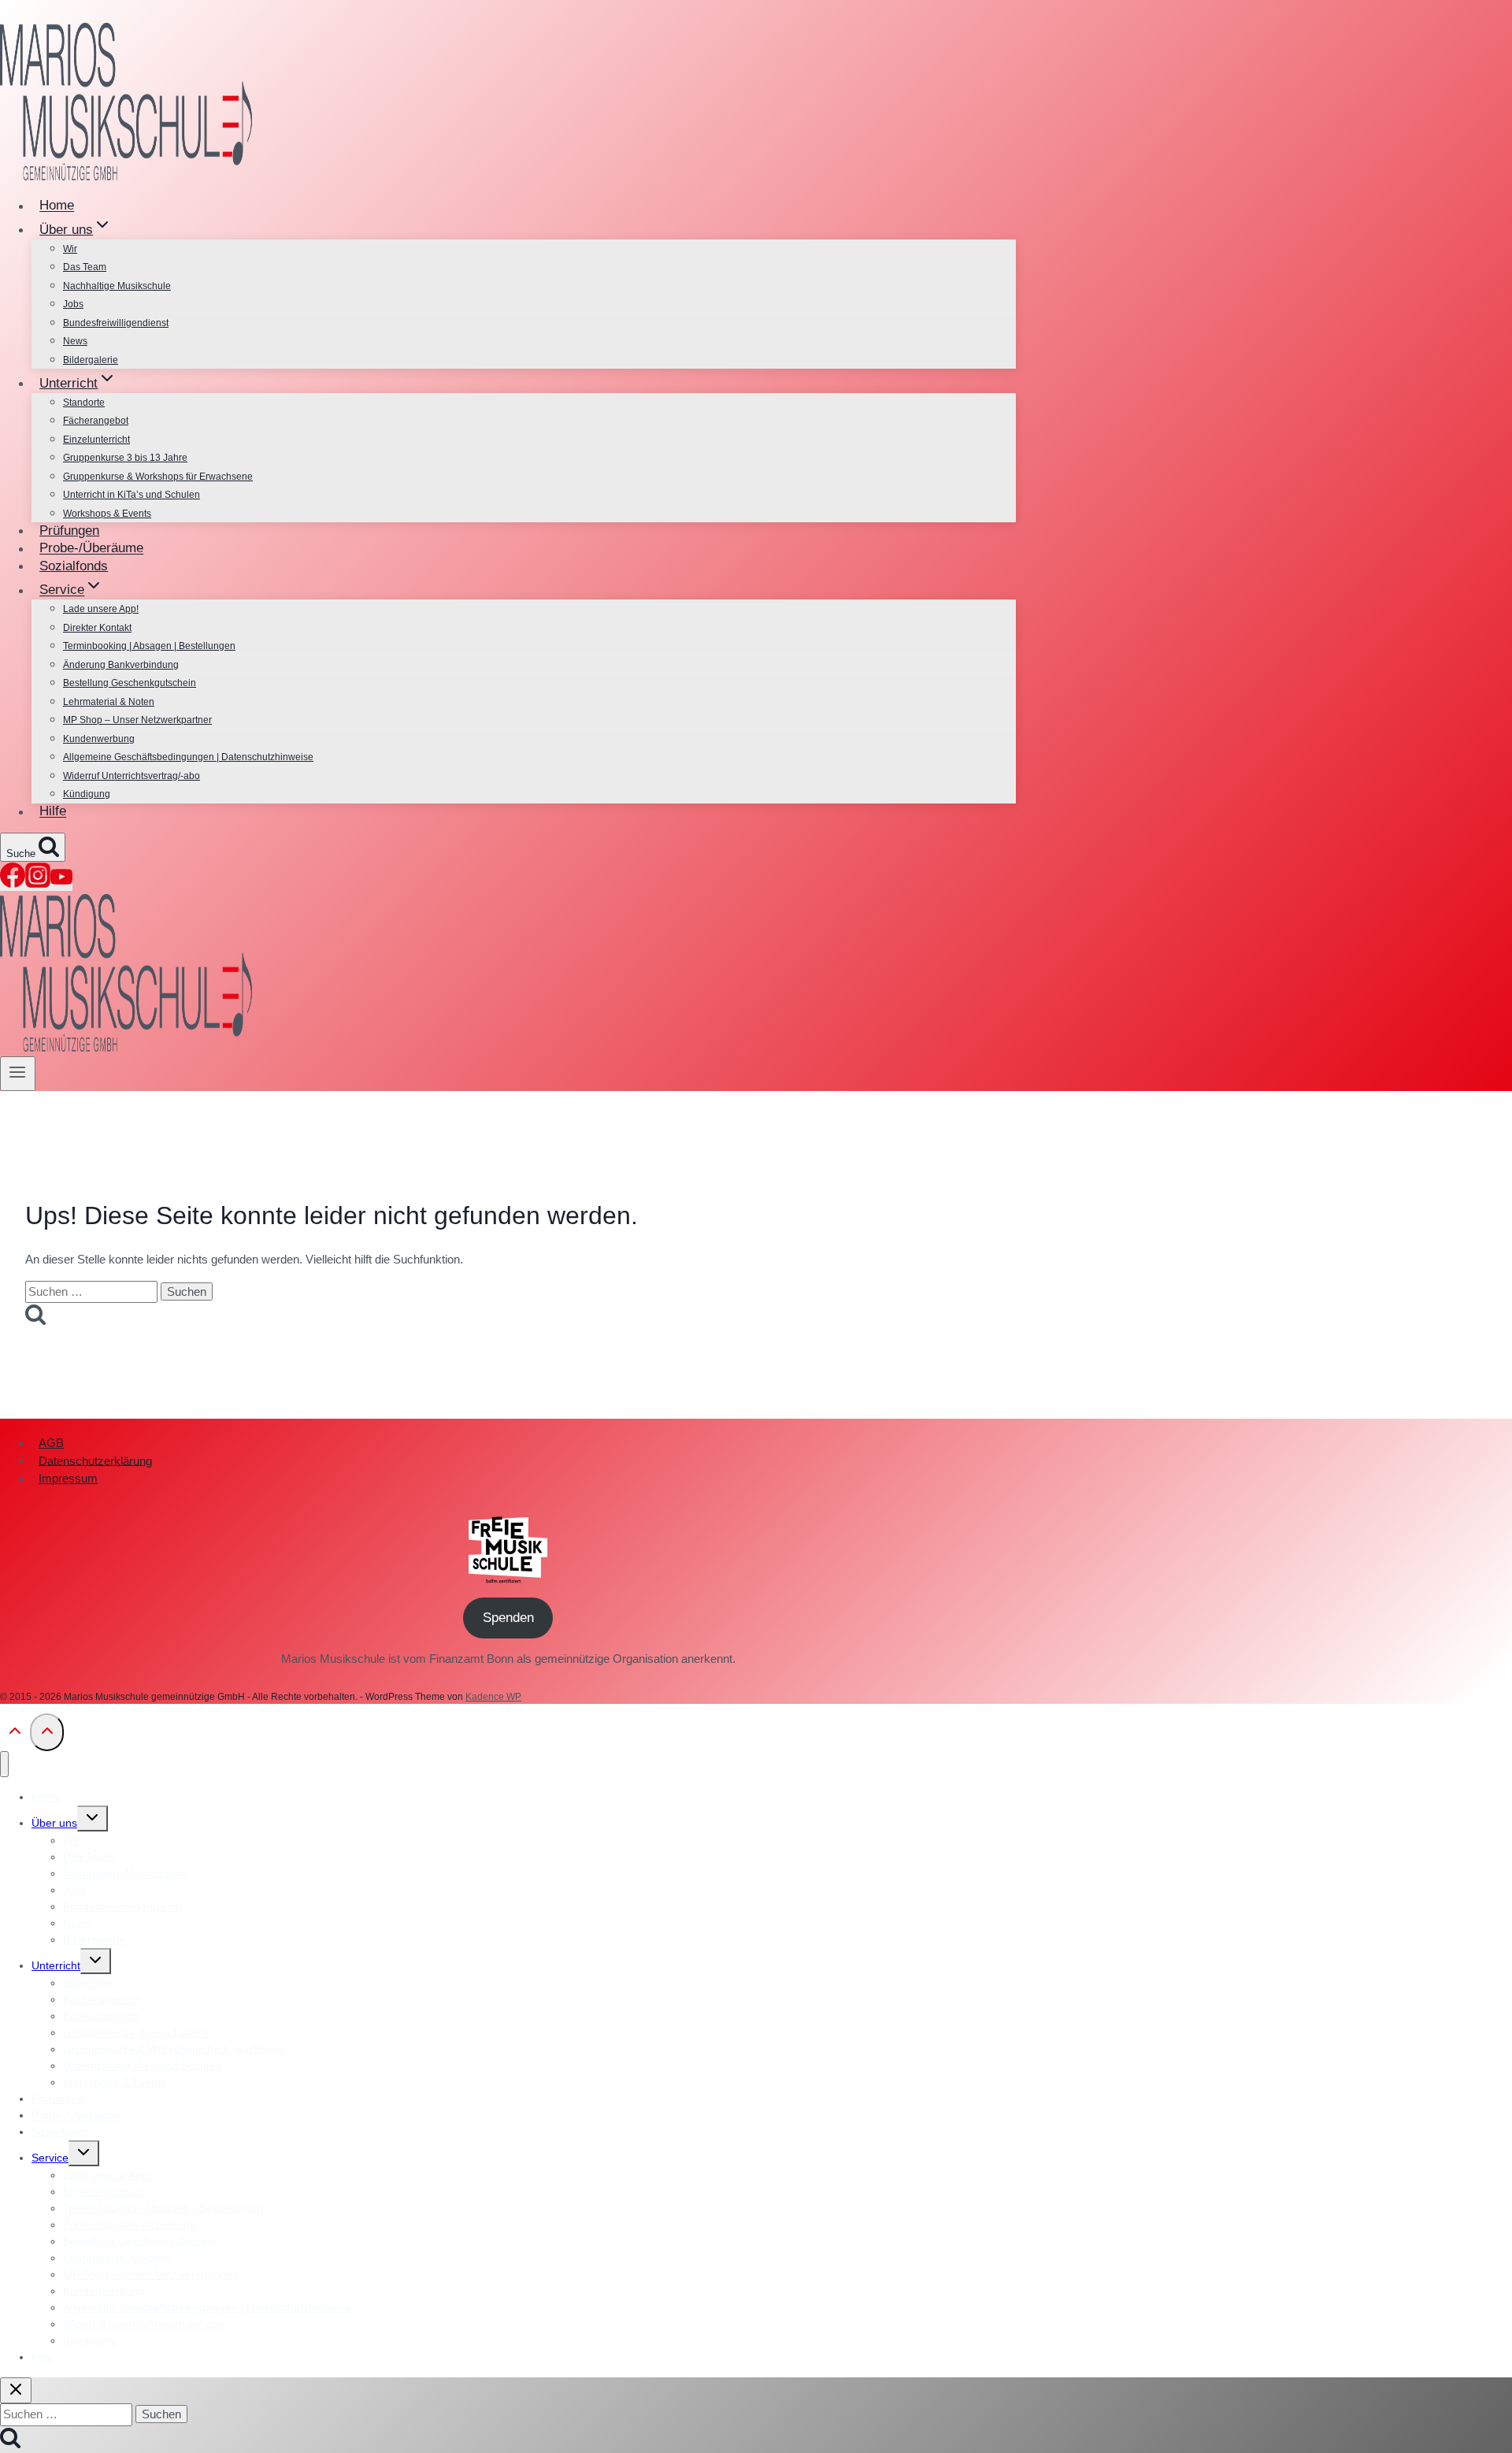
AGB (51, 1443)
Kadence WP (493, 1697)
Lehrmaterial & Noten (109, 702)
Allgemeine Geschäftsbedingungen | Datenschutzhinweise (188, 757)
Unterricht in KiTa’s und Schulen (132, 495)
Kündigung (87, 794)
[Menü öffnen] (18, 1074)
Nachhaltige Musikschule (117, 286)
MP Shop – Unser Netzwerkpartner (137, 720)
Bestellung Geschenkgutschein (130, 683)
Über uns (54, 1823)
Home (57, 206)
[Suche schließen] (16, 2390)
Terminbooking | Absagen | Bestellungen (149, 646)
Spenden (508, 1618)
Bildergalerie (91, 360)
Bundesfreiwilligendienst (116, 323)
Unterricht (56, 1965)
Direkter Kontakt (97, 628)
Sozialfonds (74, 566)
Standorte (84, 403)
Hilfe (53, 812)
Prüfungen (69, 531)
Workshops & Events (107, 514)
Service (50, 2158)
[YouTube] (61, 883)
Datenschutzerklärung (95, 1460)
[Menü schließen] (4, 1764)
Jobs (73, 304)
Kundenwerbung (99, 739)
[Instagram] (38, 883)
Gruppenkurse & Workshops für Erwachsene (158, 477)
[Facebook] (13, 883)
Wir (70, 249)
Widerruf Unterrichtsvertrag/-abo (132, 776)
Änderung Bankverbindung (121, 665)
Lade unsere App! (101, 609)
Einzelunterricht (96, 440)
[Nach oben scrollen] (15, 1735)
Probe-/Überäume (91, 549)
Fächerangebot (96, 421)
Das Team (85, 267)
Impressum (68, 1478)
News (75, 341)
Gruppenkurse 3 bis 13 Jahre (125, 458)
